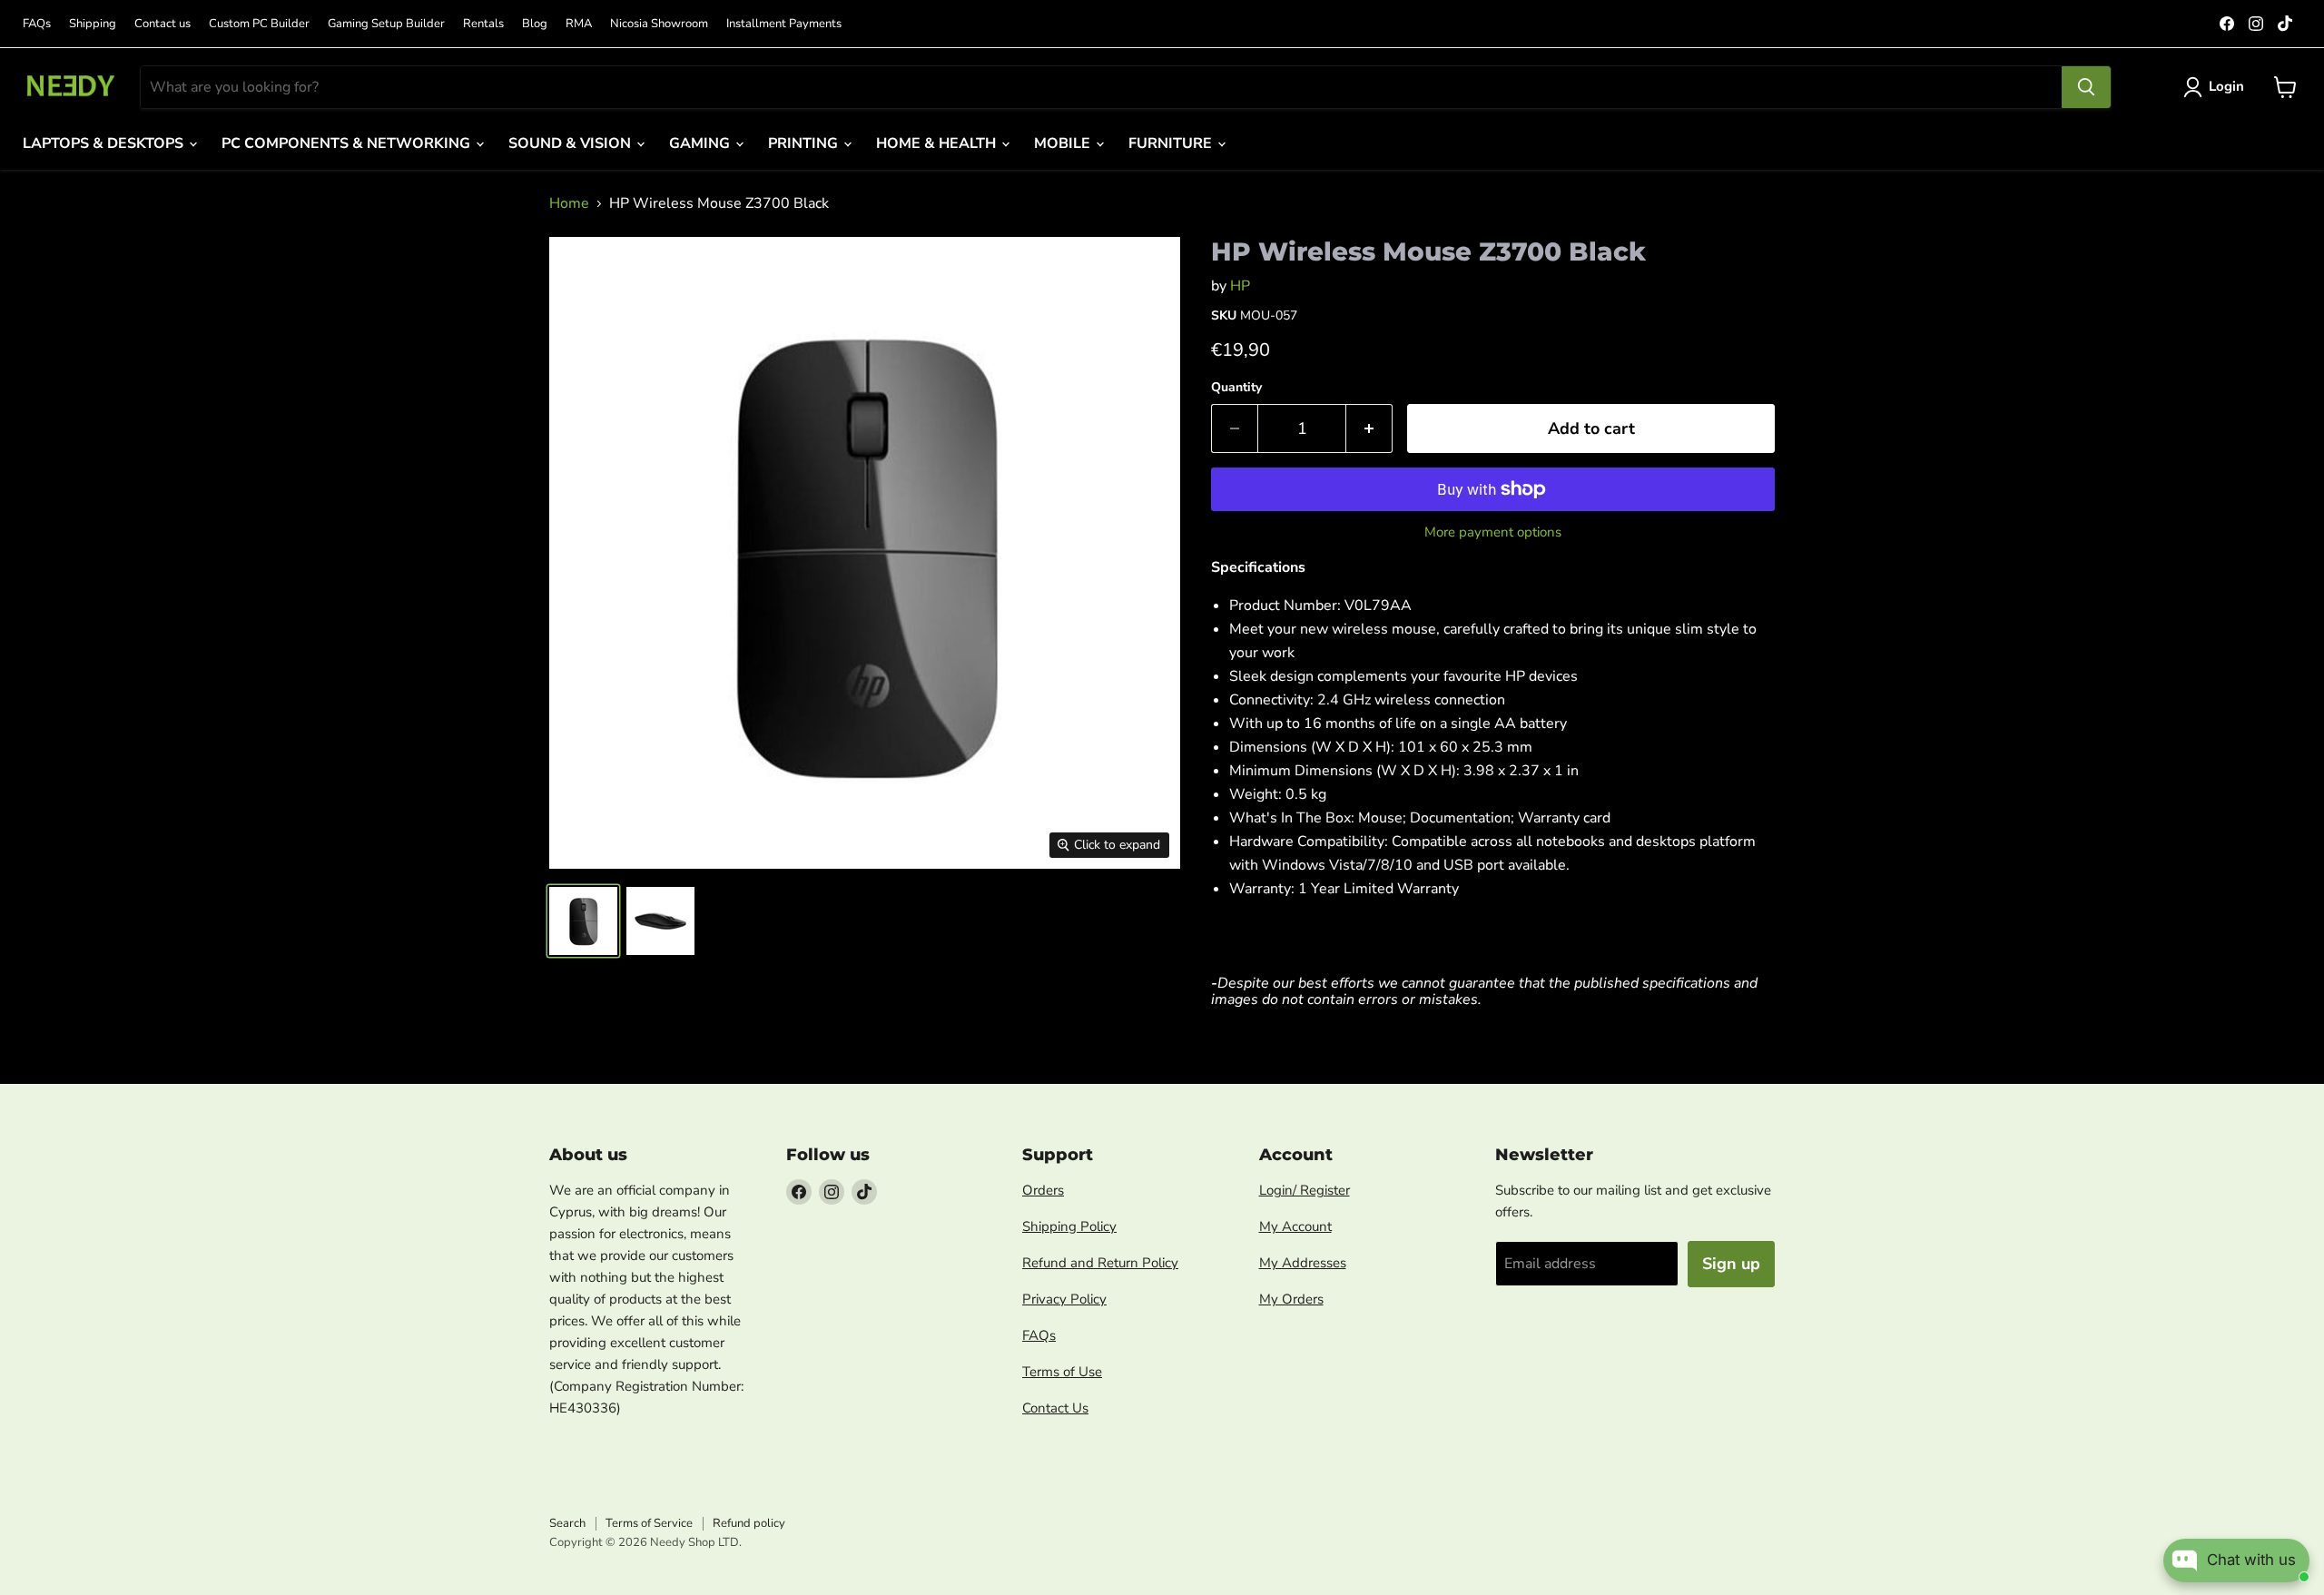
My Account (1295, 1226)
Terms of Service (649, 1523)
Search (567, 1523)
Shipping (93, 24)
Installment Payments (784, 24)
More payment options (1493, 532)
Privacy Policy (1064, 1299)
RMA (579, 24)
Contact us (162, 24)
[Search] (2086, 87)
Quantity (1236, 388)
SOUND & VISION (571, 143)
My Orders (1291, 1299)
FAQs (37, 24)
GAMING (701, 143)
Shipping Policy (1069, 1226)
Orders (1043, 1190)
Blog (535, 24)
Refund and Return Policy (1100, 1263)
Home (569, 203)
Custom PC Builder (259, 24)
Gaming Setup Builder (386, 24)
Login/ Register (1305, 1190)
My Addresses (1303, 1263)
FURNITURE (1172, 143)
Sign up (1731, 1264)
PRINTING (805, 143)
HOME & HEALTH (938, 143)
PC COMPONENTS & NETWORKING (348, 143)
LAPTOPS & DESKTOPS (105, 143)
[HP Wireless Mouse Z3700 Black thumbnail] (583, 921)
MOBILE (1064, 143)
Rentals (483, 24)
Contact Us (1055, 1408)
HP (1240, 286)
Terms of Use (1062, 1372)
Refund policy (749, 1523)
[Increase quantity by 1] (1369, 429)
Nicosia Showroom (659, 24)
